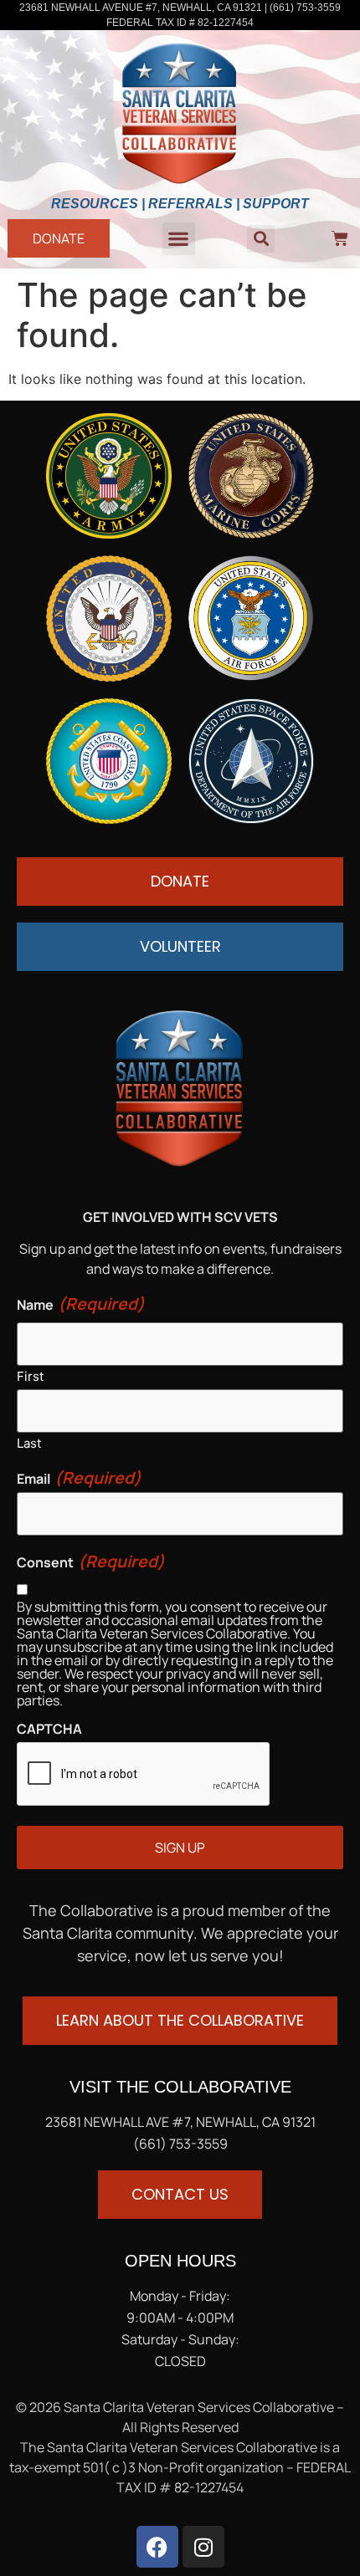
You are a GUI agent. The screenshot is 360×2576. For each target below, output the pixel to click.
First (30, 1375)
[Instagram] (203, 2547)
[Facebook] (157, 2547)
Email (79, 1478)
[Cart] (340, 238)
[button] (179, 239)
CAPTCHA (49, 1729)
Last (29, 1442)
